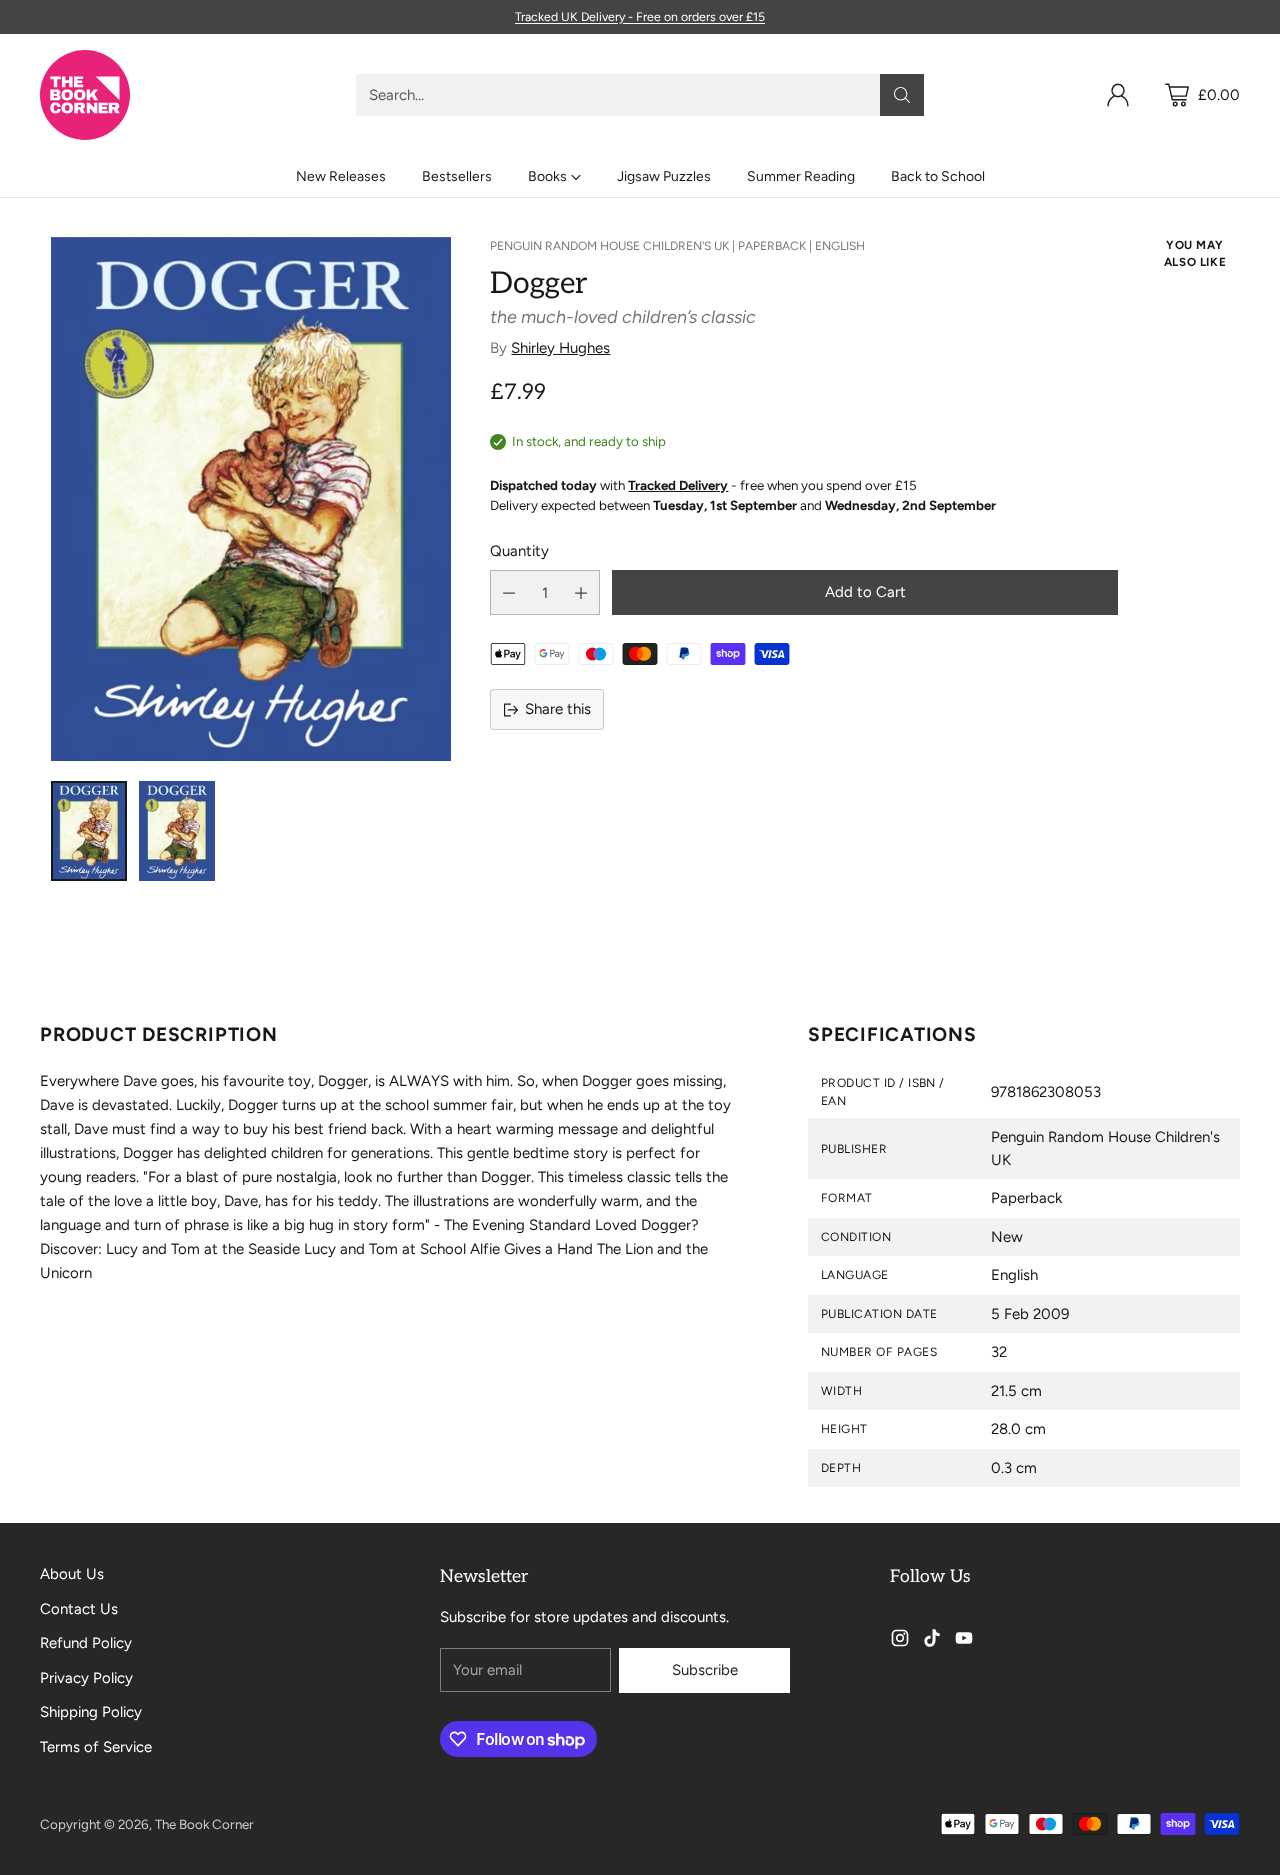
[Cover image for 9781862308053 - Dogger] (251, 499)
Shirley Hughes (560, 348)
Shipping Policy (91, 1712)
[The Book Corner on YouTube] (964, 1641)
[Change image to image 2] (177, 831)
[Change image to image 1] (89, 831)
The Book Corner (204, 1824)
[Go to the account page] (1118, 95)
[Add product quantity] (581, 592)
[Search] (902, 95)
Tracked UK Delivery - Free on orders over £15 (640, 16)
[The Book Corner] (85, 95)
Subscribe (705, 1670)
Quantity (519, 551)
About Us (72, 1574)
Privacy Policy (86, 1678)
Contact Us (79, 1609)
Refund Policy (86, 1643)
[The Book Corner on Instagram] (900, 1641)
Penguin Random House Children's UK (609, 246)
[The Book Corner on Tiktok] (932, 1641)
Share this (558, 709)
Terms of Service (96, 1747)
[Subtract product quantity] (509, 592)
